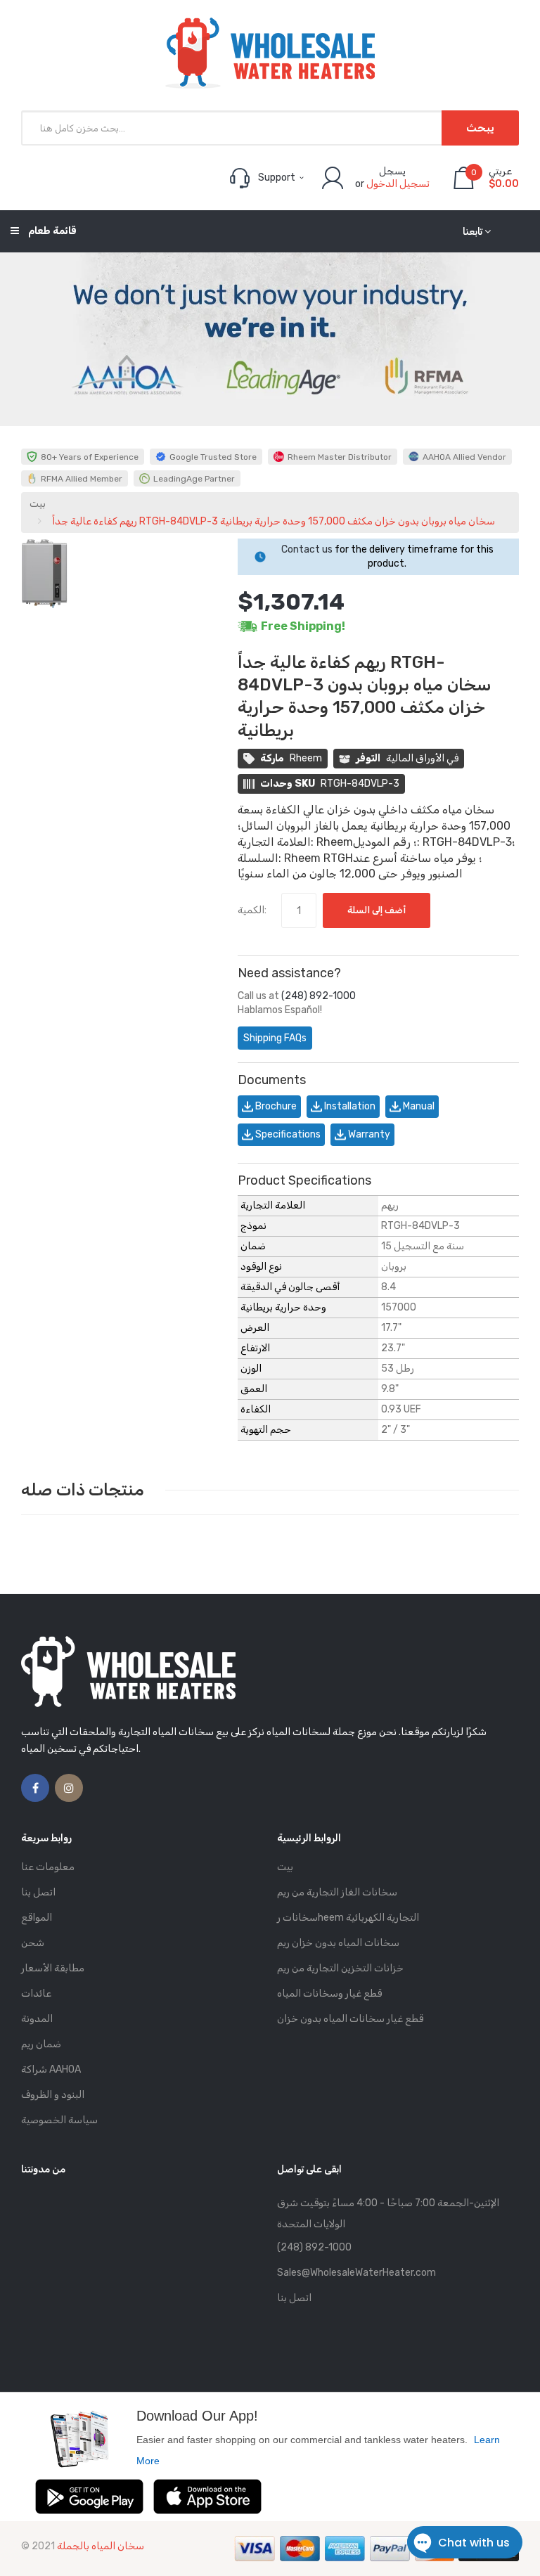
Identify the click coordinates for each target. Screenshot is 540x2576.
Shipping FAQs (275, 1038)
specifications (287, 1134)
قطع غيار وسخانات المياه (329, 1994)
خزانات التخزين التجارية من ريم (340, 1968)
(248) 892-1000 (319, 996)
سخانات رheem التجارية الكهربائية (348, 1918)
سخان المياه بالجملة (101, 2546)
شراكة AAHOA (51, 2069)
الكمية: (252, 910)
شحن (33, 1943)
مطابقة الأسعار (53, 1968)
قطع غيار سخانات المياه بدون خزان (350, 2019)
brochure (275, 1106)
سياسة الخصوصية (59, 2120)
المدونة (37, 2019)
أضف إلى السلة (377, 910)
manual (418, 1106)
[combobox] (270, 128)
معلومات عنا (48, 1867)
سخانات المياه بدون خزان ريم (338, 1943)
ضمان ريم (41, 2044)
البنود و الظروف (53, 2095)
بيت (38, 504)
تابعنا (472, 232)
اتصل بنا (38, 1892)
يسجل (392, 171)
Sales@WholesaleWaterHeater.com (356, 2273)
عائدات (36, 1994)
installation (349, 1106)
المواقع (37, 1918)
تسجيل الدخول (398, 184)
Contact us (307, 549)
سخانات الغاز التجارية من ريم (337, 1892)
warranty (368, 1134)
